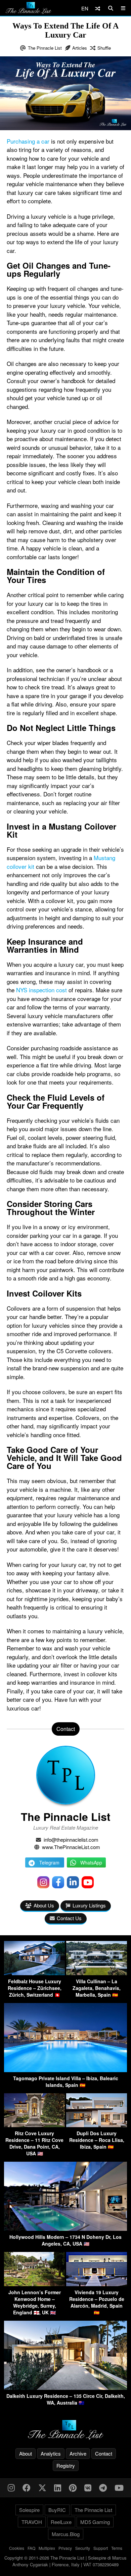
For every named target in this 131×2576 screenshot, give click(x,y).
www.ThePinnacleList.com (71, 1847)
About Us (44, 1905)
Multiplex (47, 2548)
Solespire (29, 2510)
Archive (78, 2453)
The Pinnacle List (45, 48)
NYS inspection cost (41, 990)
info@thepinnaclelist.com (71, 1839)
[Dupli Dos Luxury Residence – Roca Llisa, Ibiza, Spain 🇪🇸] (97, 2125)
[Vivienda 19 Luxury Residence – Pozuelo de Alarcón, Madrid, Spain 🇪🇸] (97, 2284)
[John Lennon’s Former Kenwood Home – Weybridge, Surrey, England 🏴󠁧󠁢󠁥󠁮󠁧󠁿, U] (34, 2284)
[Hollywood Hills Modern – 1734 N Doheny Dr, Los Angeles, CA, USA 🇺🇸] (65, 2229)
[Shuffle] (98, 8)
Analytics (51, 2453)
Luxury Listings (89, 1905)
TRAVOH (32, 2522)
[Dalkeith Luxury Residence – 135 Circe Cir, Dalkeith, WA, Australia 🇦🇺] (65, 2388)
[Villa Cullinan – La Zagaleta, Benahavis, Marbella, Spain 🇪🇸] (97, 1973)
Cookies (17, 2548)
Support (101, 2548)
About (26, 2453)
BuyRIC (57, 2510)
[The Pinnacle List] (65, 2430)
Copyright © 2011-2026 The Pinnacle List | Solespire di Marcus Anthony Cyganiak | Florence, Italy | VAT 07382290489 (65, 2561)
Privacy (65, 2548)
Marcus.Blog (66, 2534)
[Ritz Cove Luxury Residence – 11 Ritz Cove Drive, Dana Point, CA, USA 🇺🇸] (34, 2125)
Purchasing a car (28, 141)
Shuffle (104, 48)
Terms (117, 2548)
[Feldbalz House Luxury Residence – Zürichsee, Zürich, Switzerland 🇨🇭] (34, 1973)
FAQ (31, 2548)
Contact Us (69, 1918)
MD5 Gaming (95, 2522)
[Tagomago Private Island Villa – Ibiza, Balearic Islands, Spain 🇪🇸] (65, 2070)
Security (83, 2548)
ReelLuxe (61, 2522)
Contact (104, 2453)
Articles (80, 48)
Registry (66, 2465)
